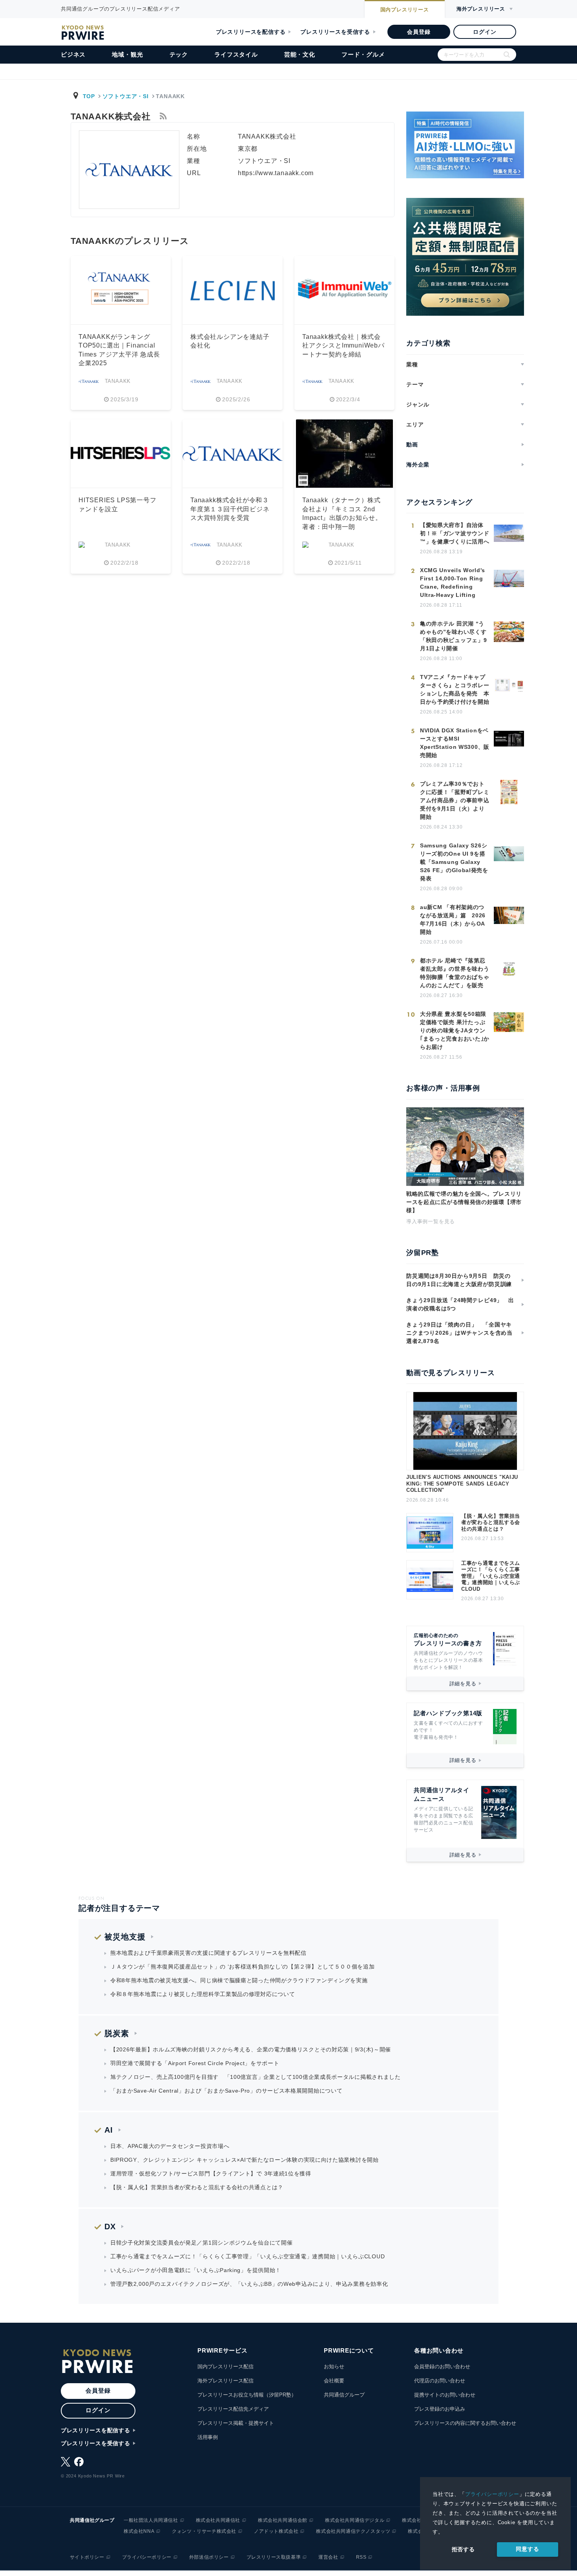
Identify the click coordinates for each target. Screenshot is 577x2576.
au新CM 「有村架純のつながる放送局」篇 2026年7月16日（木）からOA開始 (453, 919)
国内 (405, 10)
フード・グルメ (363, 54)
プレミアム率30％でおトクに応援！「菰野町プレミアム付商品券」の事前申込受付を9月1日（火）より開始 (455, 800)
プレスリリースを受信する (335, 32)
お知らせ (334, 2367)
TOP (89, 96)
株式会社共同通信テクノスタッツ (353, 2531)
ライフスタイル (236, 54)
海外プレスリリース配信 (226, 2381)
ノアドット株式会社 (276, 2531)
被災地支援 (125, 1937)
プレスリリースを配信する (251, 32)
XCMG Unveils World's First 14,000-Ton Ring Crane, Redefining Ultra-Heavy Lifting (453, 583)
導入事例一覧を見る (431, 1221)
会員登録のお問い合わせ (442, 2367)
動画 (412, 445)
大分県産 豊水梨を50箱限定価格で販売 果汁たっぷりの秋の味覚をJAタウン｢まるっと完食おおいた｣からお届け (455, 1030)
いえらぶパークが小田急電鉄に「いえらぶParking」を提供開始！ (196, 2270)
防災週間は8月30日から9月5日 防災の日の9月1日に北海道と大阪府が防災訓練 (459, 1280)
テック (179, 54)
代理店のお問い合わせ (440, 2381)
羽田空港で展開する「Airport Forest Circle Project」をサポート (195, 2063)
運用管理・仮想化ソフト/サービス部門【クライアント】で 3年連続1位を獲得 (211, 2173)
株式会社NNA (139, 2531)
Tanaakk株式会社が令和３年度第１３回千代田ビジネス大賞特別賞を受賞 (230, 509)
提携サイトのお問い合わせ (445, 2395)
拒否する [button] (463, 2549)
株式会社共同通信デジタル (355, 2520)
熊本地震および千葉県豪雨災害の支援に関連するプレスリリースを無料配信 (208, 1953)
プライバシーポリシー (492, 2494)
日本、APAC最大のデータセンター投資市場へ (170, 2146)
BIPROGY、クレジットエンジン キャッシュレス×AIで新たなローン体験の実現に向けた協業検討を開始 (245, 2160)
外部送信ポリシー (209, 2557)
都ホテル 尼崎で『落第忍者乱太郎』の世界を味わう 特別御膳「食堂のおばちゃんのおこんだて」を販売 (455, 973)
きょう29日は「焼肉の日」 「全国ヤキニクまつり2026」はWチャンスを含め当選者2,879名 (459, 1333)
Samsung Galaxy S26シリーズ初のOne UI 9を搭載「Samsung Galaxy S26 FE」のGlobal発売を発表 (454, 862)
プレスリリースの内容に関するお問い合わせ (465, 2423)
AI (109, 2130)
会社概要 (334, 2381)
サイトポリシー (87, 2557)
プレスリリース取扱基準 (274, 2557)
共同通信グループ (344, 2395)
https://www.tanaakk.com (276, 173)
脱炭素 (117, 2033)
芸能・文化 (300, 54)
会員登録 (419, 32)
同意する (527, 2549)
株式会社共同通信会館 (283, 2520)
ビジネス (73, 54)
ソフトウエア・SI (126, 96)
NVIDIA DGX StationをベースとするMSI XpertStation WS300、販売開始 (455, 743)
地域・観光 (127, 54)
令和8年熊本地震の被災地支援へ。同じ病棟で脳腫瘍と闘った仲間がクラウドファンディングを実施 (239, 1980)
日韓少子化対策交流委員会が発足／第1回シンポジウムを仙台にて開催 (201, 2243)
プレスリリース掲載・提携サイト (236, 2423)
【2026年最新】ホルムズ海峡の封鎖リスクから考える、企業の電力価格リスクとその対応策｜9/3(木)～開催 (251, 2049)
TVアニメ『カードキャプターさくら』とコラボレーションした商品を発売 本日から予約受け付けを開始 (455, 689)
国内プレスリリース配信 (226, 2367)
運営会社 (328, 2557)
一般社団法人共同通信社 (151, 2520)
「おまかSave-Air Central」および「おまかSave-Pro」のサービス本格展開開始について (226, 2091)
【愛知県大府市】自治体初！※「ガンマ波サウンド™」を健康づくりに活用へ (455, 533)
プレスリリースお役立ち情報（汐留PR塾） (247, 2395)
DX (110, 2227)
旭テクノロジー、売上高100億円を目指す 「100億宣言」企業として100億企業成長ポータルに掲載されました (256, 2077)
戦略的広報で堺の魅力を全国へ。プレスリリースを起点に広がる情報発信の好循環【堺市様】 (464, 1202)
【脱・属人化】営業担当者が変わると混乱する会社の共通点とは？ (491, 1522)
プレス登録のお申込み (440, 2409)
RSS (361, 2557)
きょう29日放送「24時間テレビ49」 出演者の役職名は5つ (460, 1304)
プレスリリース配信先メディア (233, 2409)
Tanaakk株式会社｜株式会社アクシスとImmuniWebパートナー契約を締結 (343, 346)
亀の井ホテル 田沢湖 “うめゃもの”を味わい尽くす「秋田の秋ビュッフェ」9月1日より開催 (453, 636)
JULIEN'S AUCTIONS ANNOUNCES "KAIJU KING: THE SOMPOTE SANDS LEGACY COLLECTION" (462, 1484)
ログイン (485, 32)
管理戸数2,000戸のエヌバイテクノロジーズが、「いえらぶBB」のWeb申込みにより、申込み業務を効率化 (249, 2284)
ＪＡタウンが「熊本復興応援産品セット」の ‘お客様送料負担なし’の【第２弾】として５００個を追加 (243, 1967)
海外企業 (418, 465)
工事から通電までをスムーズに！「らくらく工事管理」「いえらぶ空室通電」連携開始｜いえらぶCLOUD (491, 1576)
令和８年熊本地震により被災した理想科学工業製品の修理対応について (203, 1994)
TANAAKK (118, 381)
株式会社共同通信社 (218, 2520)
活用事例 (208, 2437)
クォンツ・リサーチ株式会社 (204, 2531)
